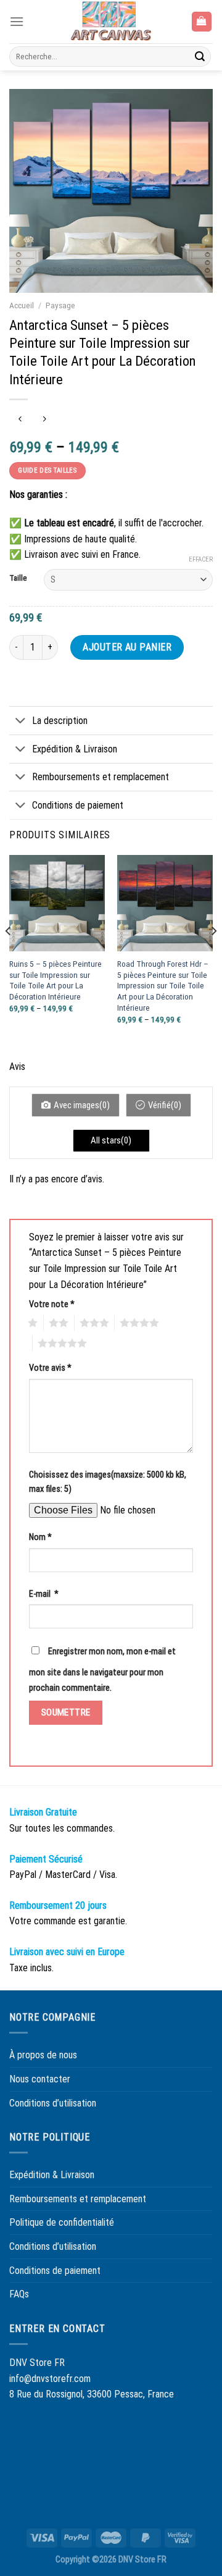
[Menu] (17, 21)
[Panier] (202, 22)
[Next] (213, 955)
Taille (18, 578)
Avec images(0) (82, 1105)
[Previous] (9, 955)
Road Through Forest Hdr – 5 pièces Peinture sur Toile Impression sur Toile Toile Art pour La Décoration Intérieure (163, 986)
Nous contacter (40, 2079)
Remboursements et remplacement (101, 777)
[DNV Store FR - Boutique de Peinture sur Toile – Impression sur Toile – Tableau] (111, 22)
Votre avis (50, 1368)
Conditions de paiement (78, 805)
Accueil (22, 305)
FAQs (19, 2294)
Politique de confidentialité (62, 2222)
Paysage (60, 305)
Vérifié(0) (165, 1105)
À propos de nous (43, 2055)
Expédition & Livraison (75, 749)
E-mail (44, 1594)
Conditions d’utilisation (53, 2103)
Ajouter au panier (127, 647)
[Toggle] (20, 722)
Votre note (52, 1304)
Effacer (201, 559)
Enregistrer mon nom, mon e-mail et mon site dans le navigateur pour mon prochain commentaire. (102, 1670)
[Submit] (200, 57)
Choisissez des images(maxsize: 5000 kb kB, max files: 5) (108, 1482)
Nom (40, 1537)
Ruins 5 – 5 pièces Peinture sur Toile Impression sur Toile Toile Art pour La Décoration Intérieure (55, 980)
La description (60, 721)
